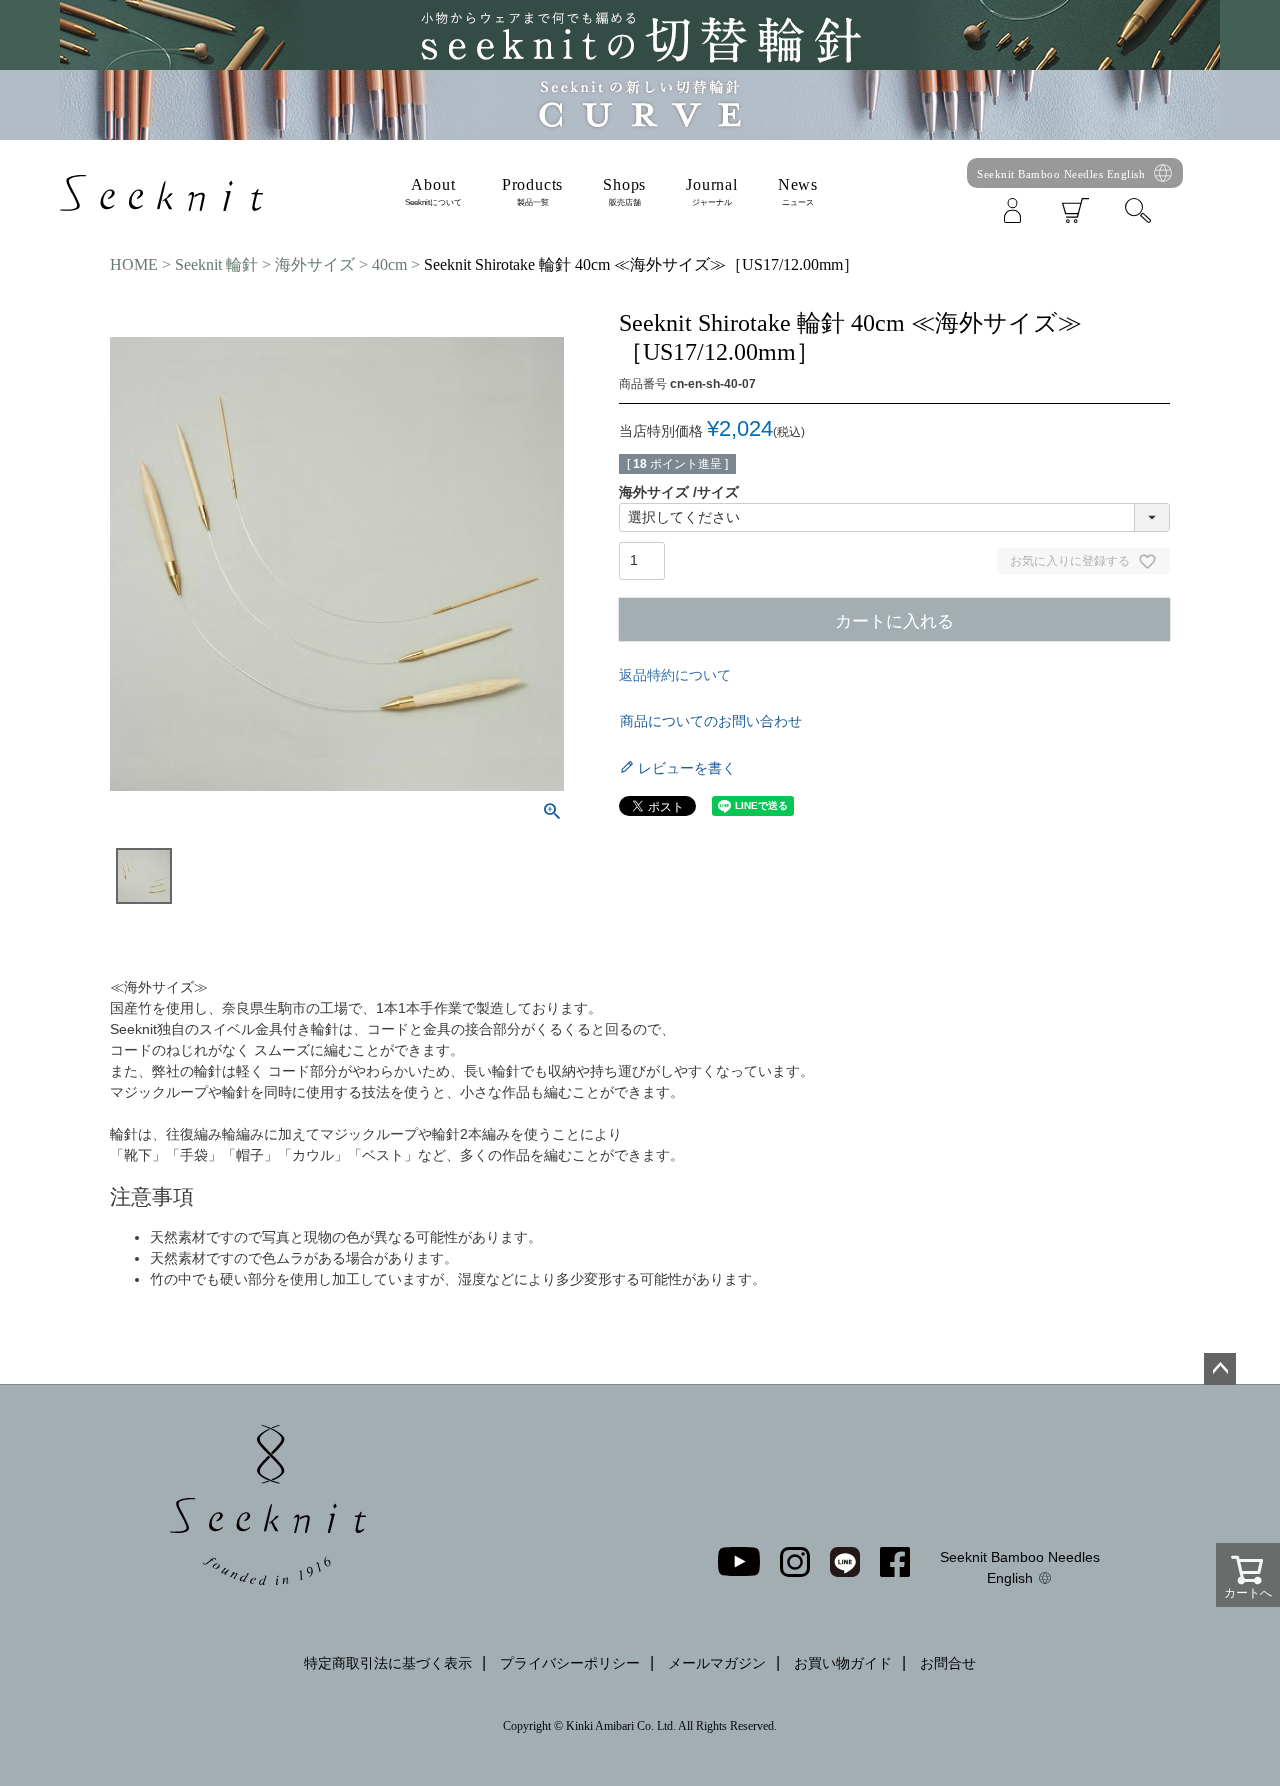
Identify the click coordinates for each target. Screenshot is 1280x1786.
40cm (389, 264)
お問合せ (948, 1663)
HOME (134, 264)
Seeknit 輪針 (216, 264)
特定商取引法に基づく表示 (388, 1663)
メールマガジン (717, 1663)
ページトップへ (1220, 1369)
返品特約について (675, 675)
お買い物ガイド (843, 1663)
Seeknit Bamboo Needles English (1061, 174)
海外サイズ (315, 264)
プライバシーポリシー (570, 1663)
